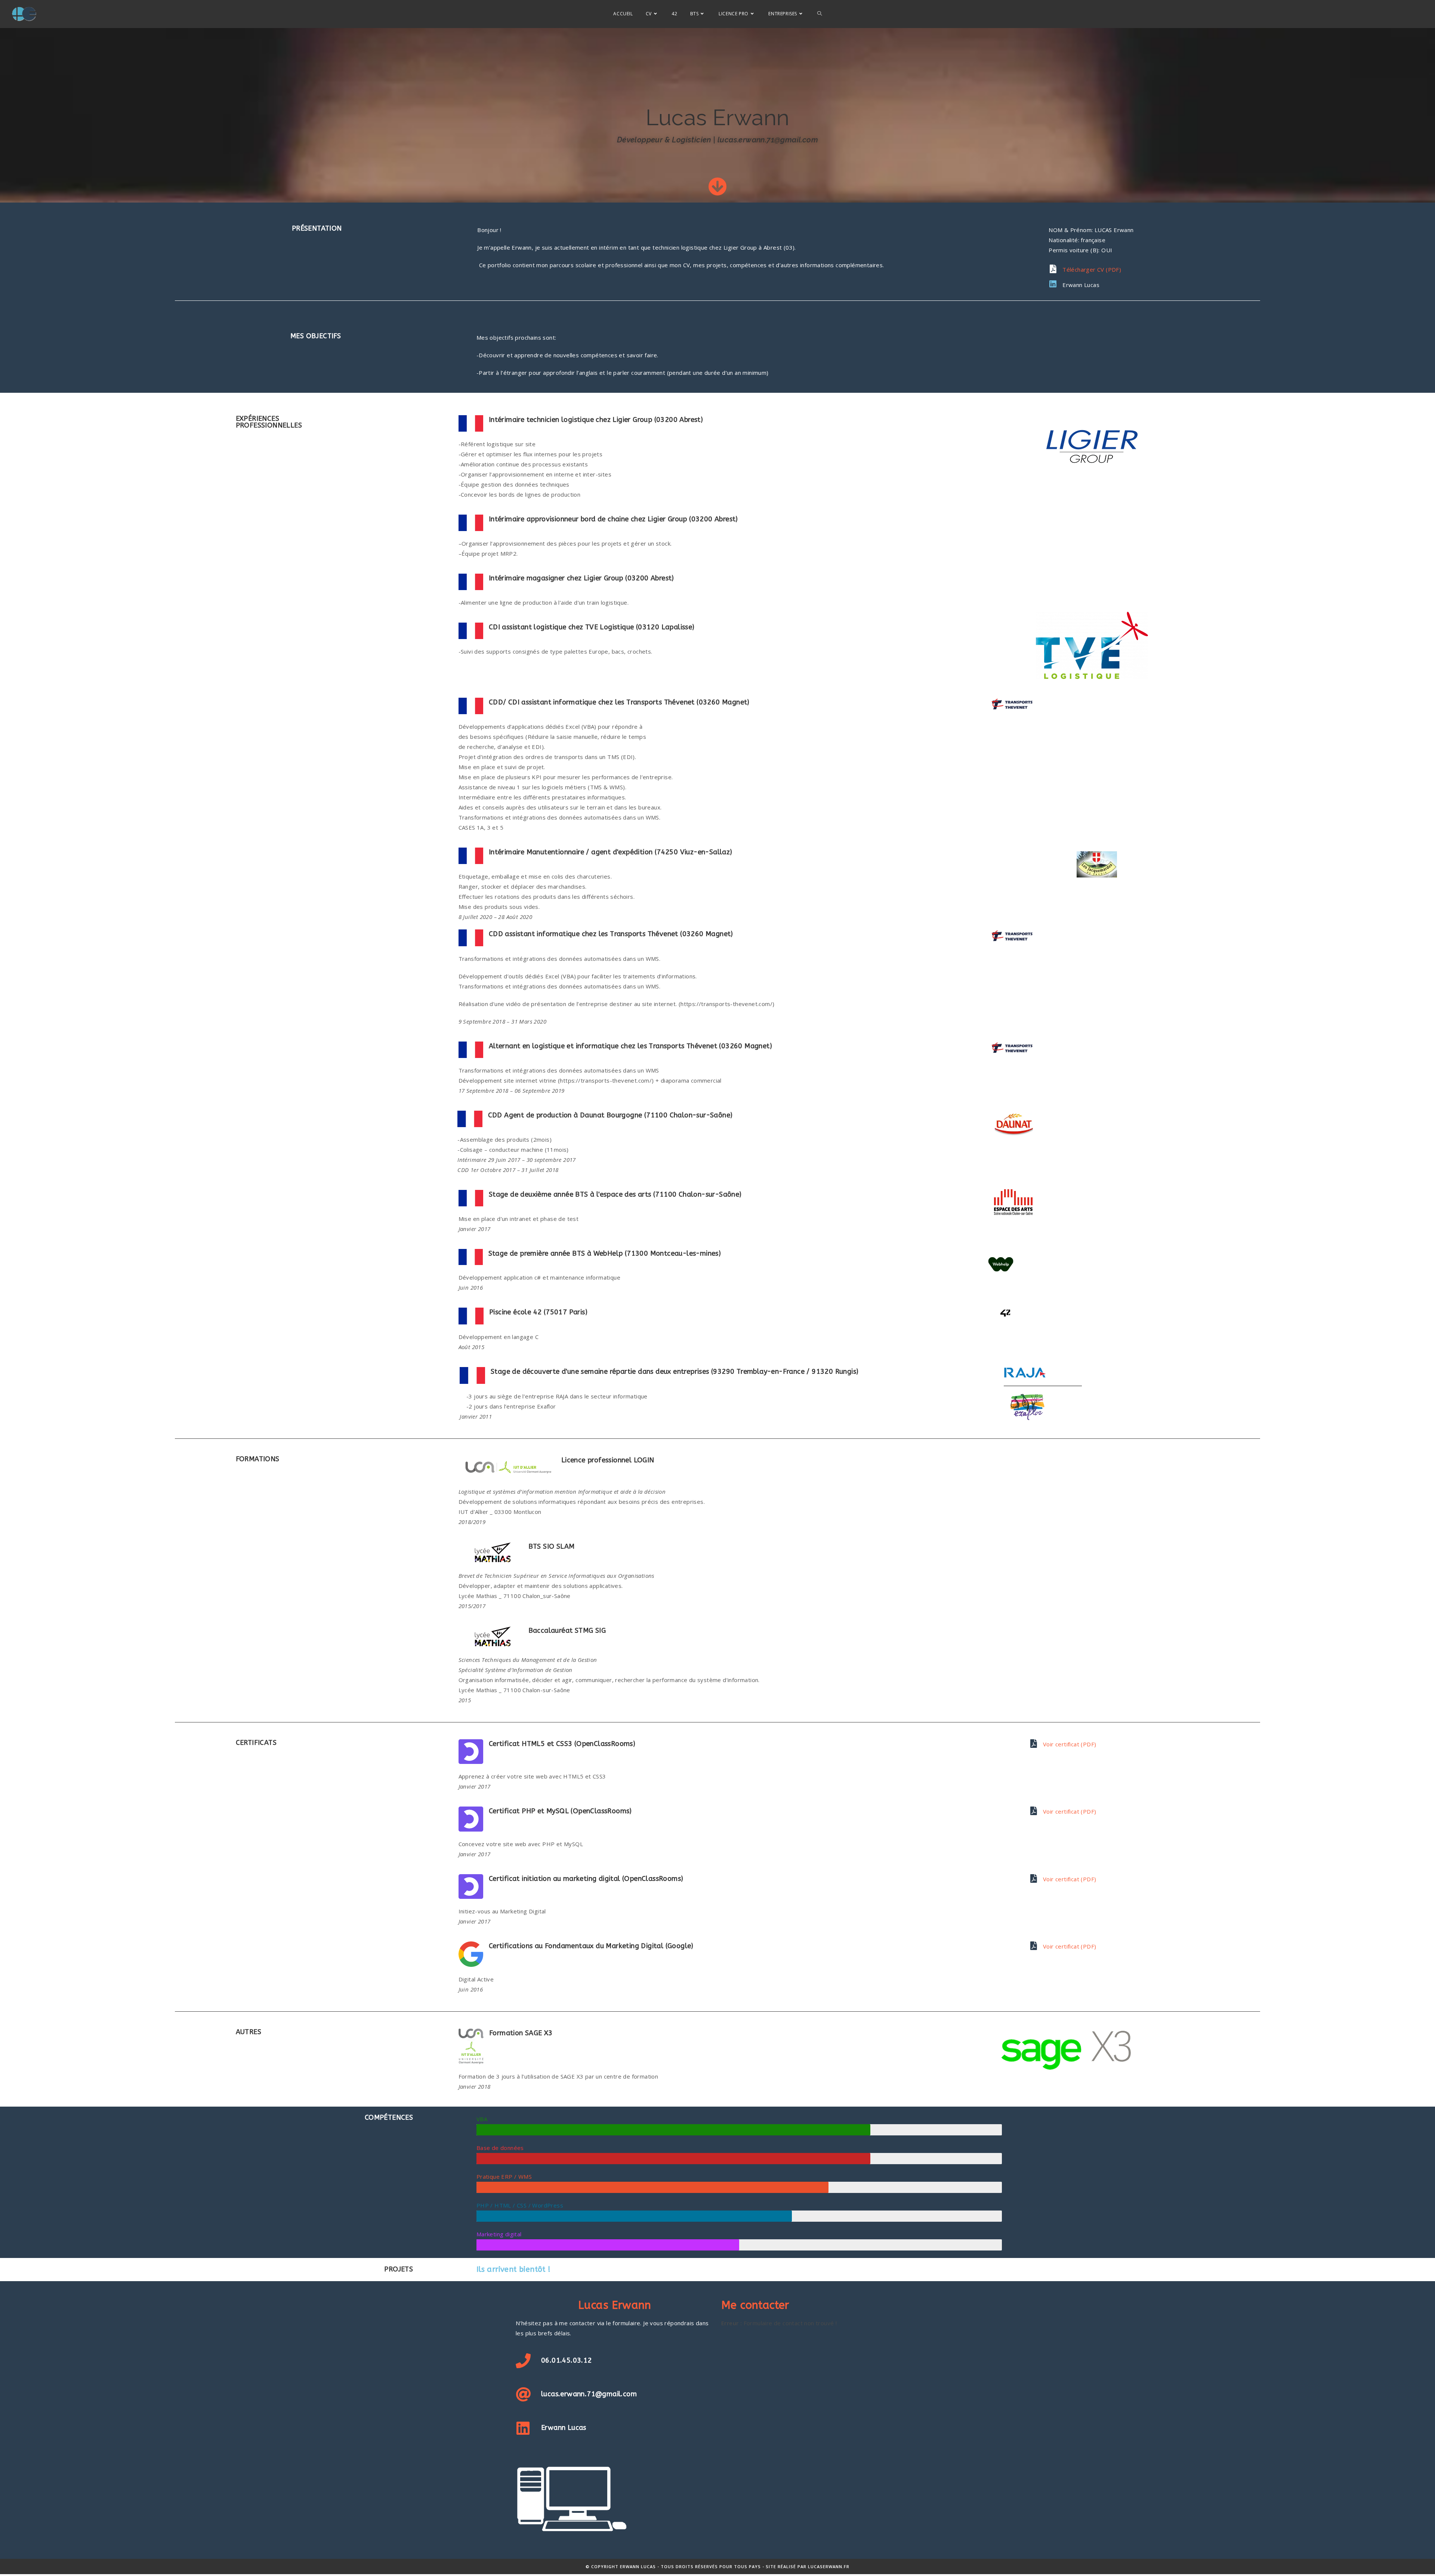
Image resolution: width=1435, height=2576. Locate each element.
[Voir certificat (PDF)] (1033, 1744)
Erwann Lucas (1081, 285)
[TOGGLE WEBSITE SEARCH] (820, 14)
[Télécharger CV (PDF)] (1053, 269)
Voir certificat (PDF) (1070, 1744)
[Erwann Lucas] (1053, 284)
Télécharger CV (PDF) (1092, 269)
